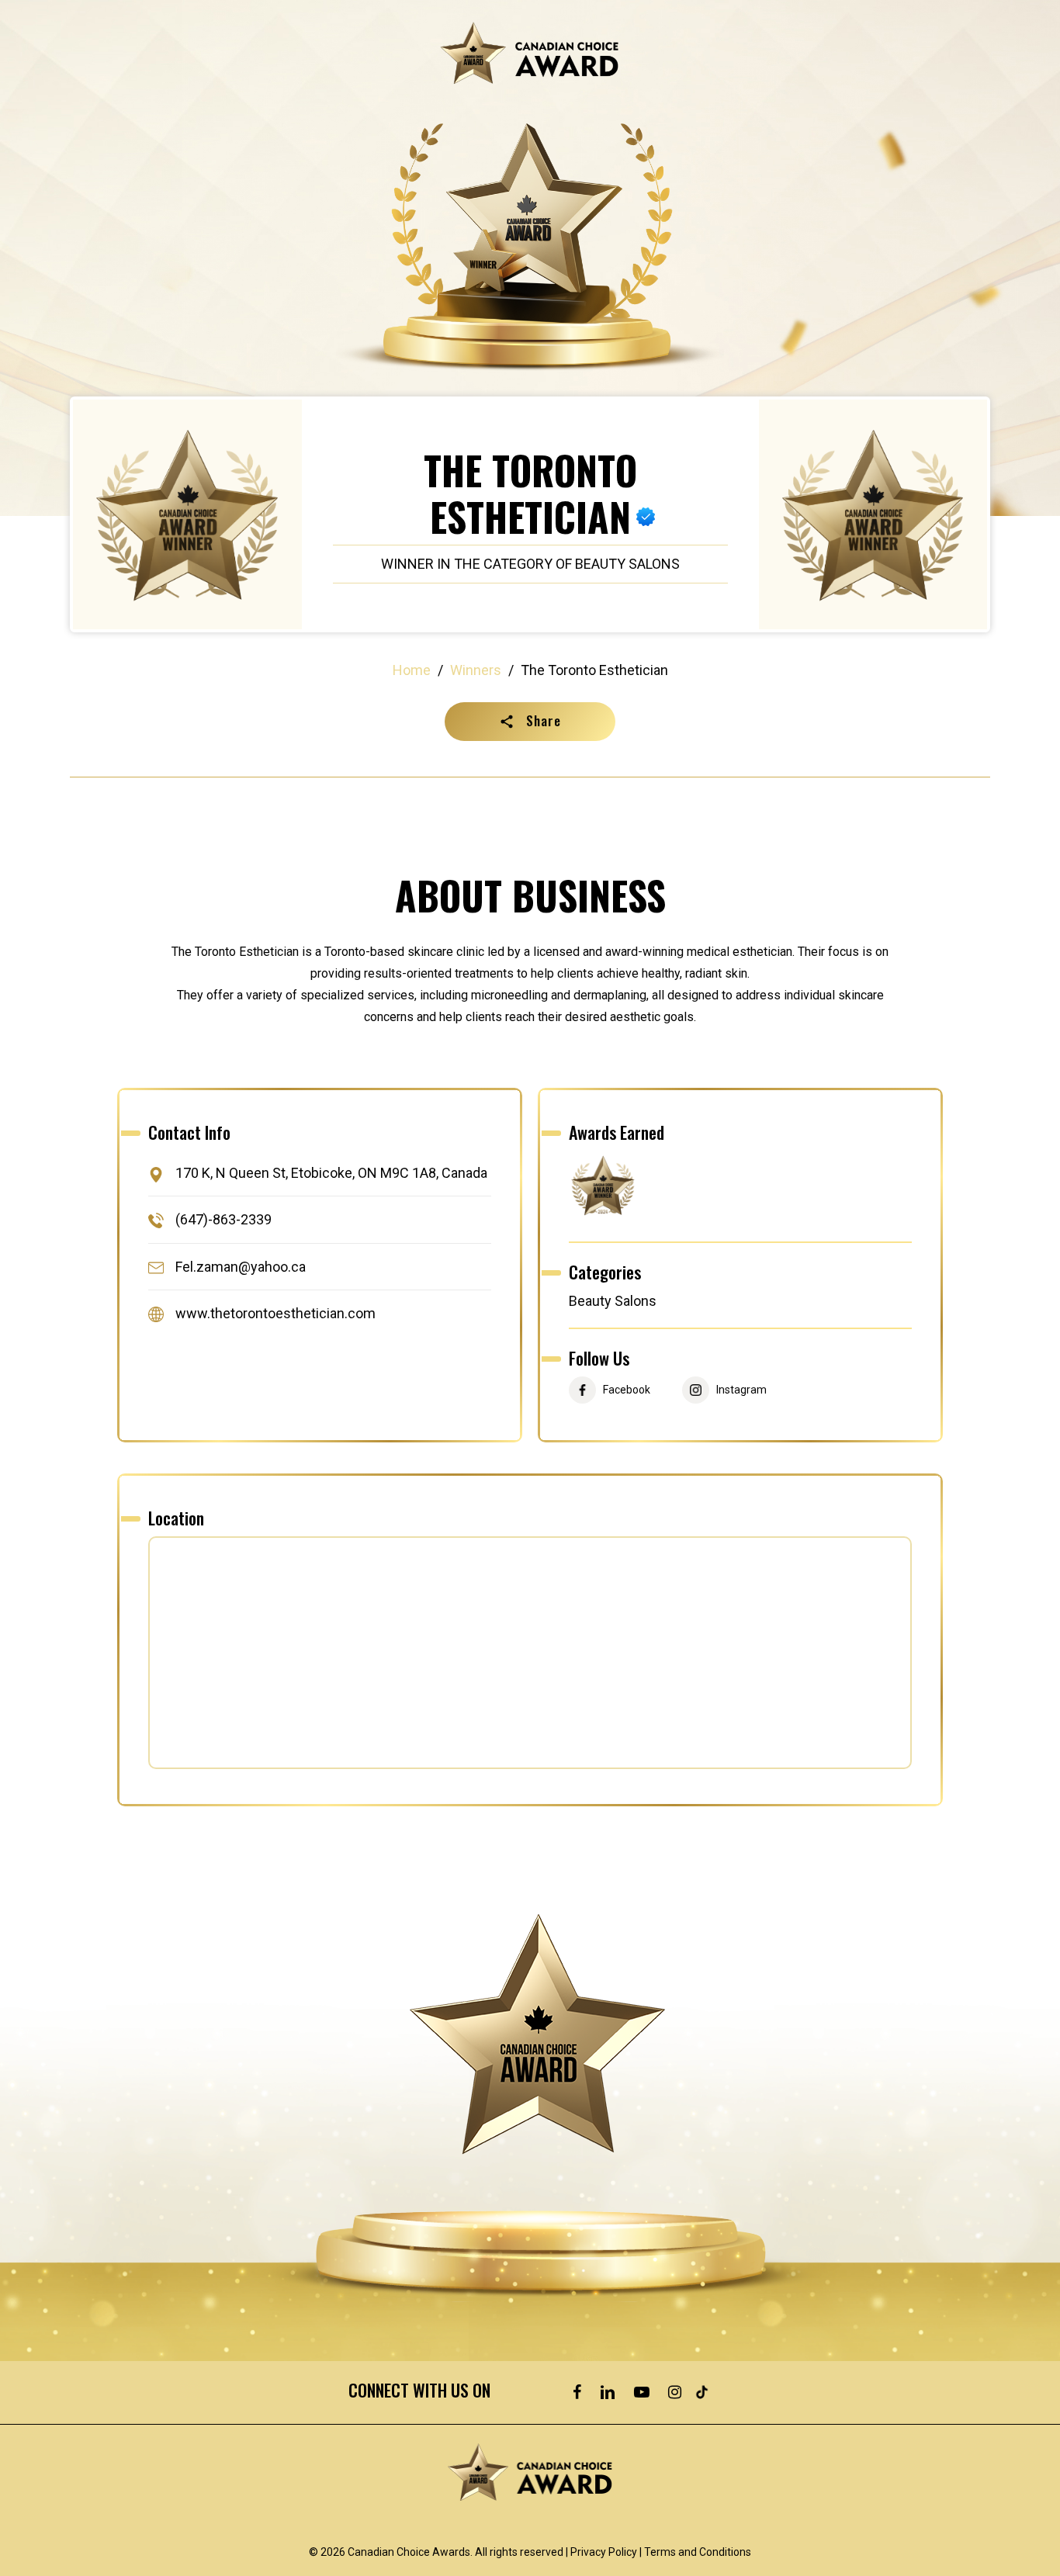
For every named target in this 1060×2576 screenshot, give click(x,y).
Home (412, 670)
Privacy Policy (604, 2552)
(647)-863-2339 (223, 1220)
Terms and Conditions (698, 2552)
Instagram (741, 1390)
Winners (476, 670)
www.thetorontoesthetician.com (275, 1313)
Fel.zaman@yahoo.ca (241, 1267)
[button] (530, 722)
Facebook (627, 1390)
